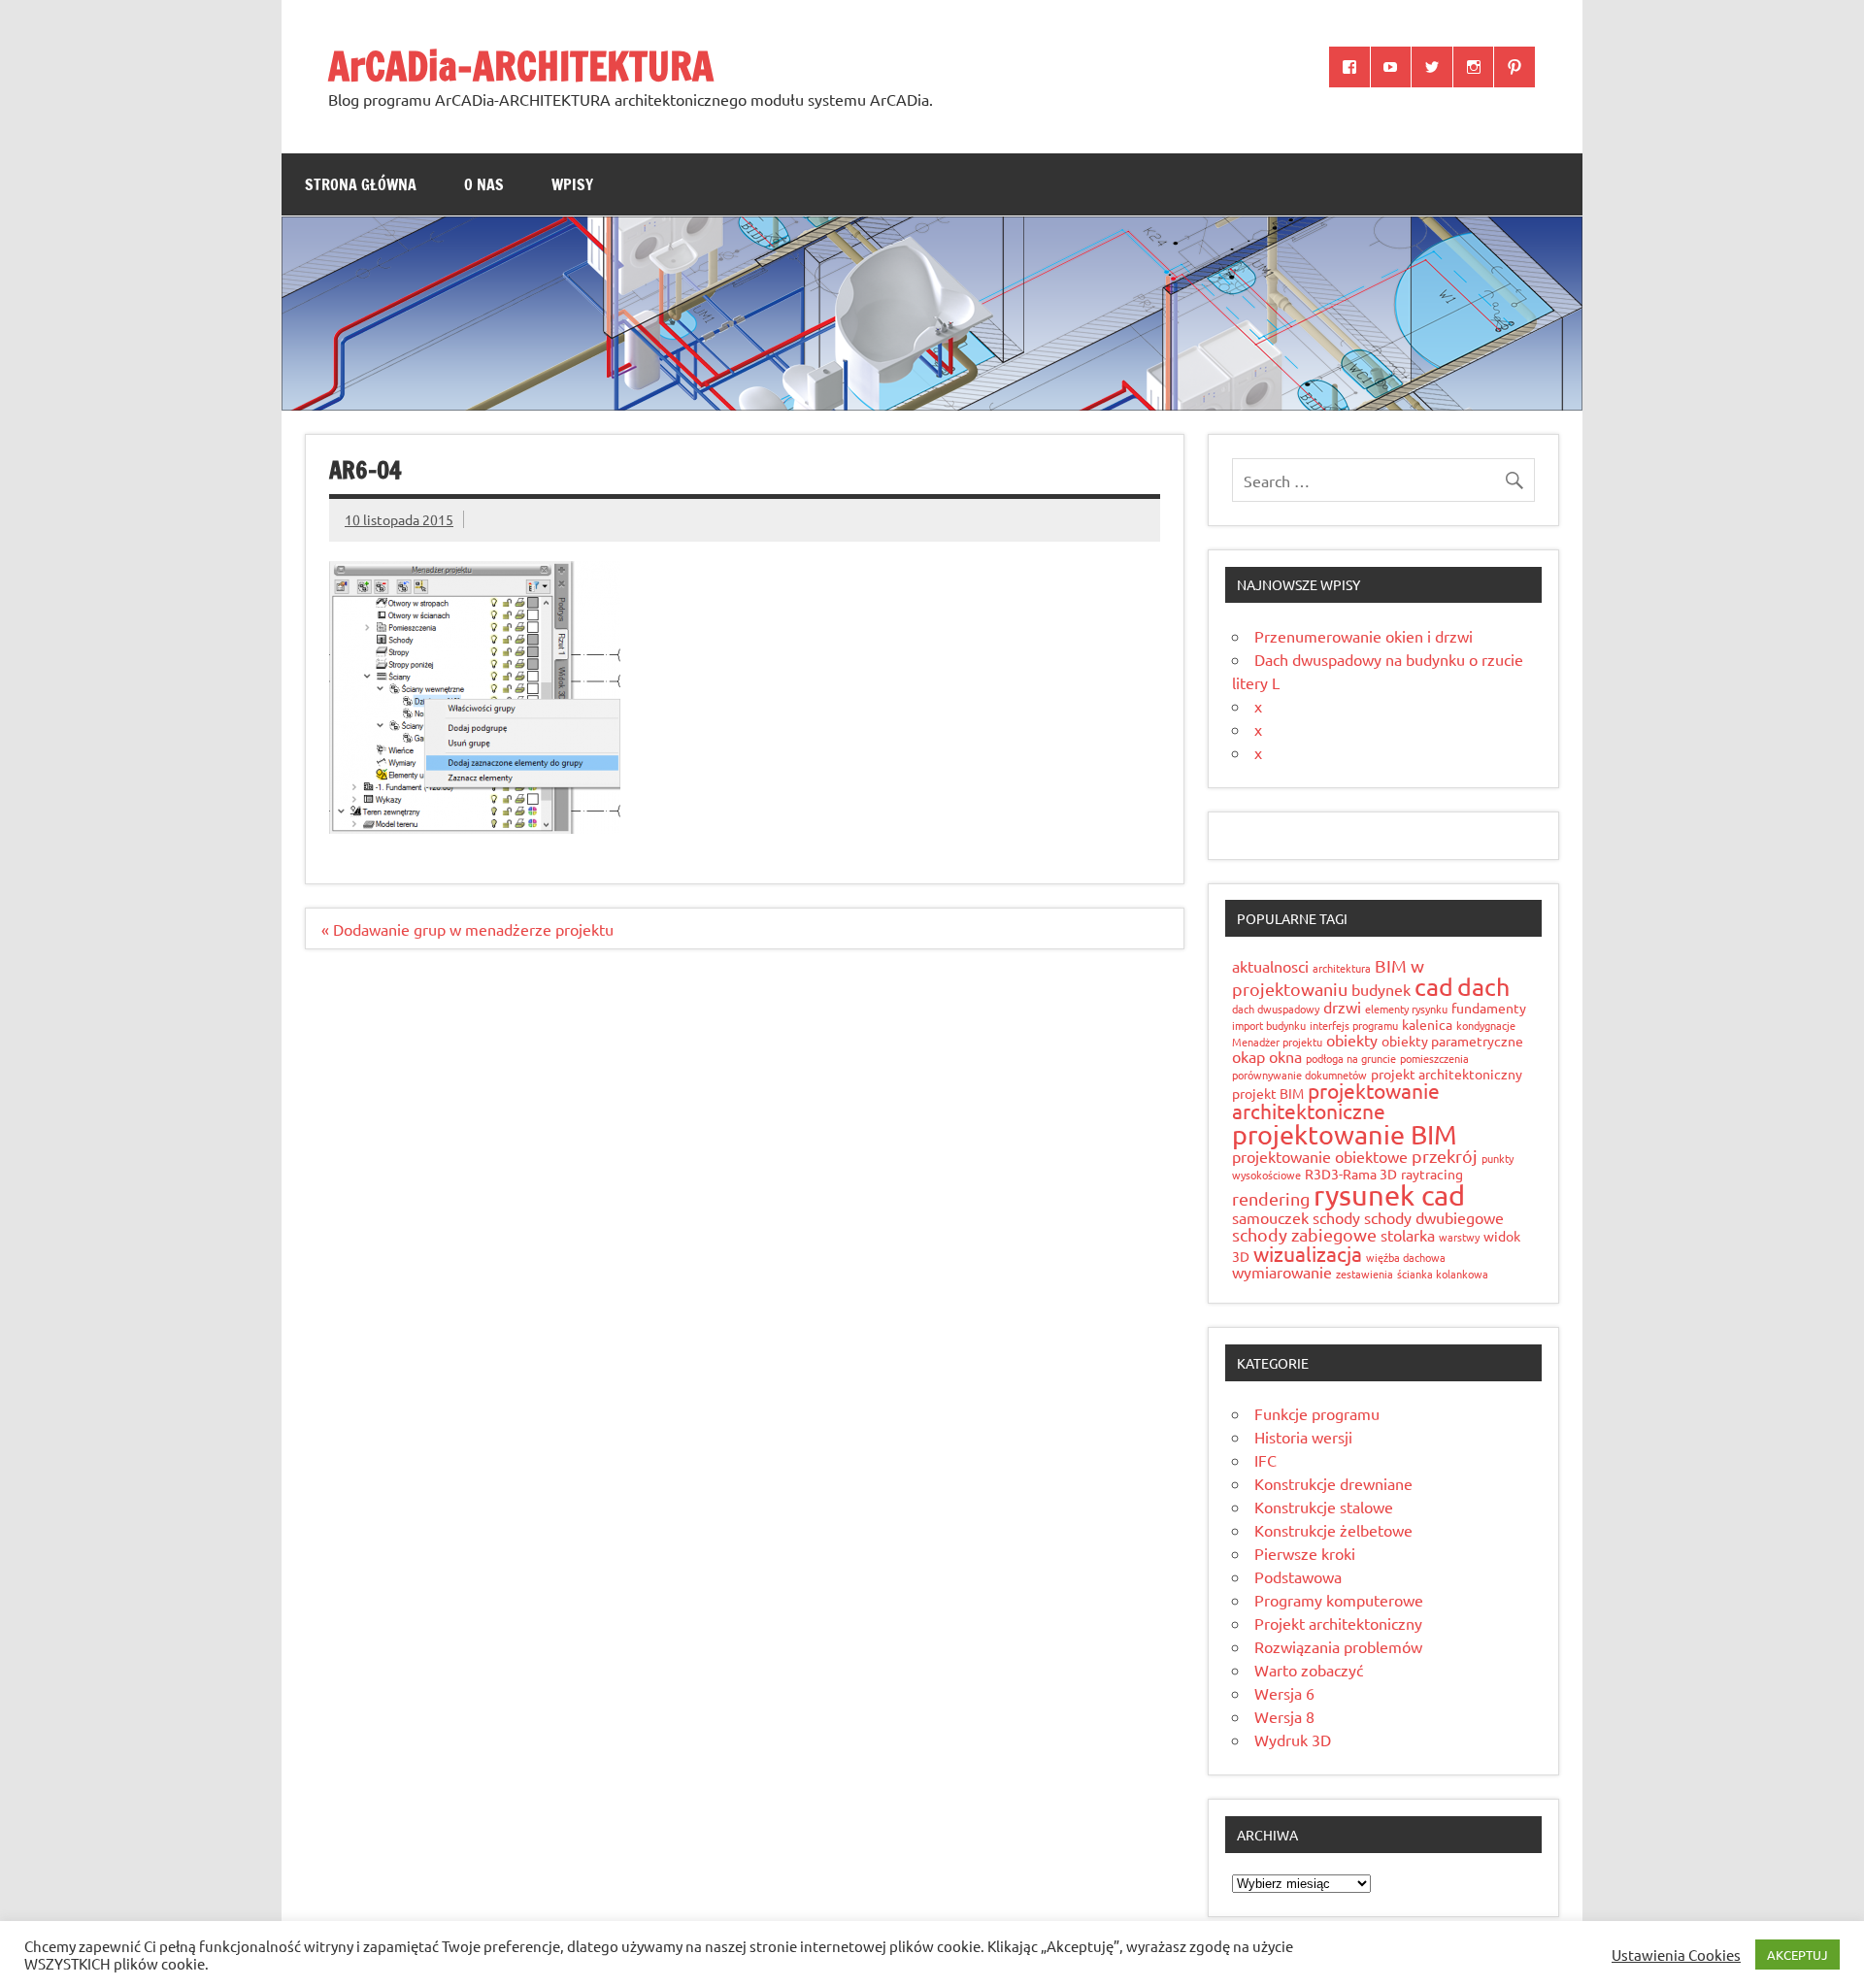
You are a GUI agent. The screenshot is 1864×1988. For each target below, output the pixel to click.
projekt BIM (1268, 1093)
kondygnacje (1486, 1025)
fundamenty (1489, 1008)
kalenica (1427, 1024)
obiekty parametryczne (1452, 1041)
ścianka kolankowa (1443, 1274)
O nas (484, 184)
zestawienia (1365, 1274)
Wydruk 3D (1293, 1739)
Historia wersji (1303, 1437)
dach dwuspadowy (1276, 1009)
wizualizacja (1308, 1253)
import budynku (1269, 1025)
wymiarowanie (1282, 1272)
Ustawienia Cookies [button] (1676, 1955)
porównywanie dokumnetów (1299, 1075)
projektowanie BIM (1345, 1134)
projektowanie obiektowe (1320, 1156)
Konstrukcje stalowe (1324, 1507)
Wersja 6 (1284, 1693)
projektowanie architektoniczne (1336, 1100)
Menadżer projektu (1277, 1042)
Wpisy (572, 184)
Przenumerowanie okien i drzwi (1364, 636)
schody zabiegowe (1304, 1234)
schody (1336, 1217)
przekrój (1445, 1156)
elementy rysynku (1406, 1009)
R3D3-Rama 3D (1351, 1174)
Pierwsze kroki (1305, 1553)
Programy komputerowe (1339, 1600)
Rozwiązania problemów (1338, 1646)
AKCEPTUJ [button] (1797, 1955)
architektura (1342, 968)
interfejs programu (1354, 1025)
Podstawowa (1298, 1576)
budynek (1381, 989)
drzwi (1342, 1007)
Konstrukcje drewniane (1333, 1483)
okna (1285, 1056)
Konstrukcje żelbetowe (1333, 1530)
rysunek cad (1389, 1195)
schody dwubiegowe (1434, 1217)
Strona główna (361, 184)
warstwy (1459, 1237)
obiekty (1352, 1040)
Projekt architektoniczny (1338, 1623)
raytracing (1432, 1174)
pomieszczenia (1434, 1058)
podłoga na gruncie (1351, 1058)
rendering (1271, 1198)
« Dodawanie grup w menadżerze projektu (467, 929)
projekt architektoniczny (1447, 1074)
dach (1483, 987)
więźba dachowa (1406, 1257)
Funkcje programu (1317, 1413)
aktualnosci (1270, 966)
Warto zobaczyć (1309, 1670)
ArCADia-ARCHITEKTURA (521, 66)
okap (1248, 1056)
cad (1434, 987)
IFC (1265, 1460)
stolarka (1408, 1235)
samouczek (1270, 1217)
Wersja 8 (1284, 1716)
